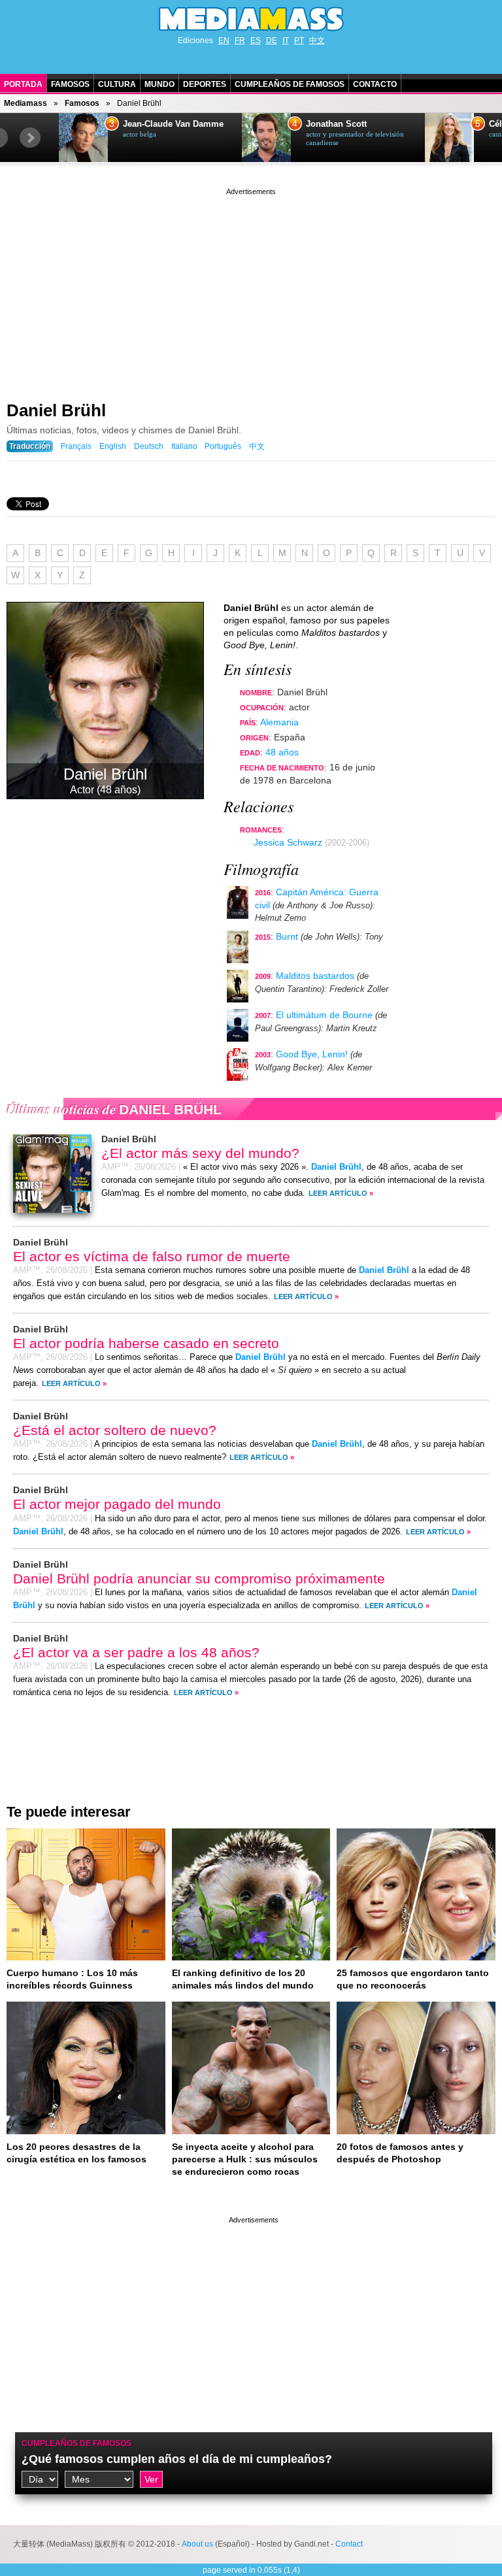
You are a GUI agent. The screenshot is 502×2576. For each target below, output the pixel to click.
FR (240, 41)
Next (30, 138)
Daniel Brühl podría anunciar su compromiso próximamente (199, 1578)
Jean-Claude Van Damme (173, 124)
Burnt (287, 936)
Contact (349, 2544)
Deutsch (149, 446)
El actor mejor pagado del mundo (117, 1504)
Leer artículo (338, 1193)
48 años (282, 752)
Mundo (159, 84)
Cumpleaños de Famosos (290, 84)
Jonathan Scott (336, 124)
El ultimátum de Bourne (324, 1015)
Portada (23, 84)
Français (76, 446)
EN (224, 41)
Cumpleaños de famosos (76, 2443)
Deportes (205, 84)
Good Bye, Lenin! (312, 1054)
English (113, 446)
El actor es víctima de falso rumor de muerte (152, 1256)
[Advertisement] (251, 289)
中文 (317, 41)
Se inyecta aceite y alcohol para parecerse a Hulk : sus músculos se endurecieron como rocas (245, 2159)
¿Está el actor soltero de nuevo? (115, 1430)
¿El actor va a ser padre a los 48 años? (136, 1652)
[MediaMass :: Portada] (251, 19)
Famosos (70, 84)
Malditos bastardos (315, 976)
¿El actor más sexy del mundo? (200, 1153)
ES (256, 41)
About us (197, 2544)
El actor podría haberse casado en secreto (146, 1343)
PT (299, 41)
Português (223, 446)
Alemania (279, 722)
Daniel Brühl (56, 410)
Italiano (184, 446)
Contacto (375, 84)
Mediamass (25, 103)
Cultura (117, 84)
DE (272, 41)
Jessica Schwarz (288, 842)
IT (286, 41)
